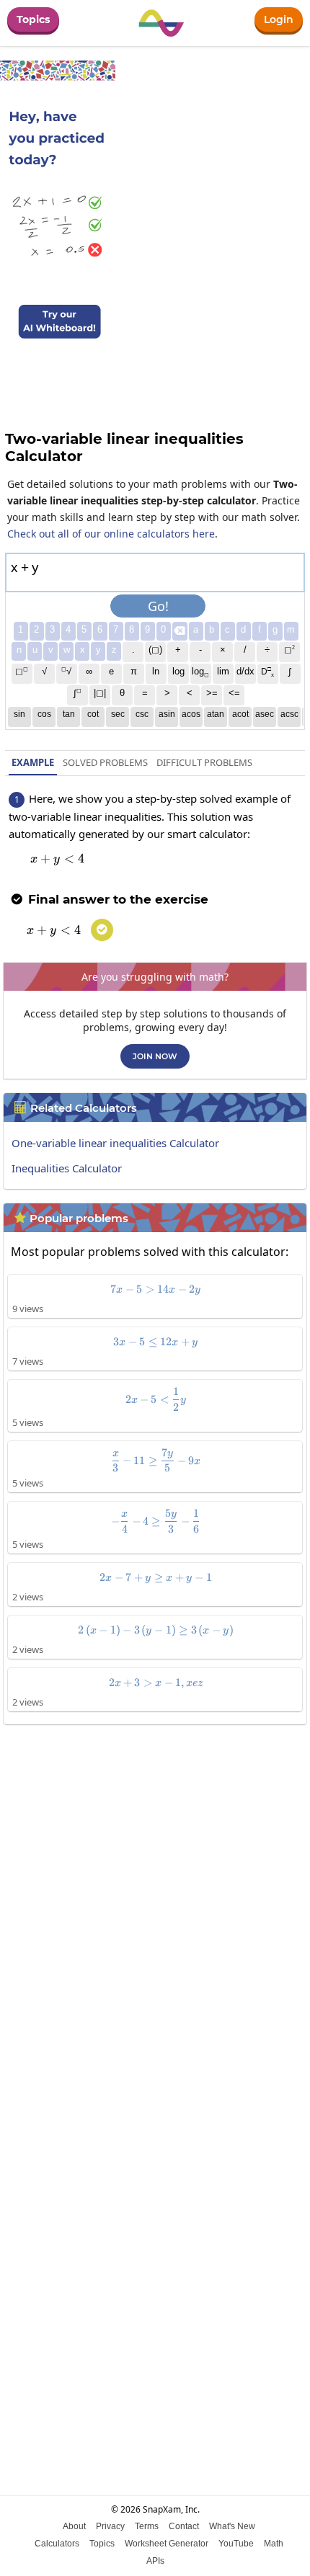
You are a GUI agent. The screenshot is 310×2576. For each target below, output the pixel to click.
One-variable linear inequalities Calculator (115, 1143)
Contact (184, 2526)
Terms (147, 2526)
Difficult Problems (204, 762)
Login (279, 19)
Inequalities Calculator (67, 1168)
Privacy (110, 2526)
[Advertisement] (155, 1897)
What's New (232, 2526)
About (74, 2526)
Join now (155, 1056)
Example (33, 762)
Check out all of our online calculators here (111, 534)
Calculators (57, 2544)
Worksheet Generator (167, 2544)
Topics (33, 19)
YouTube (236, 2544)
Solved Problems (105, 762)
